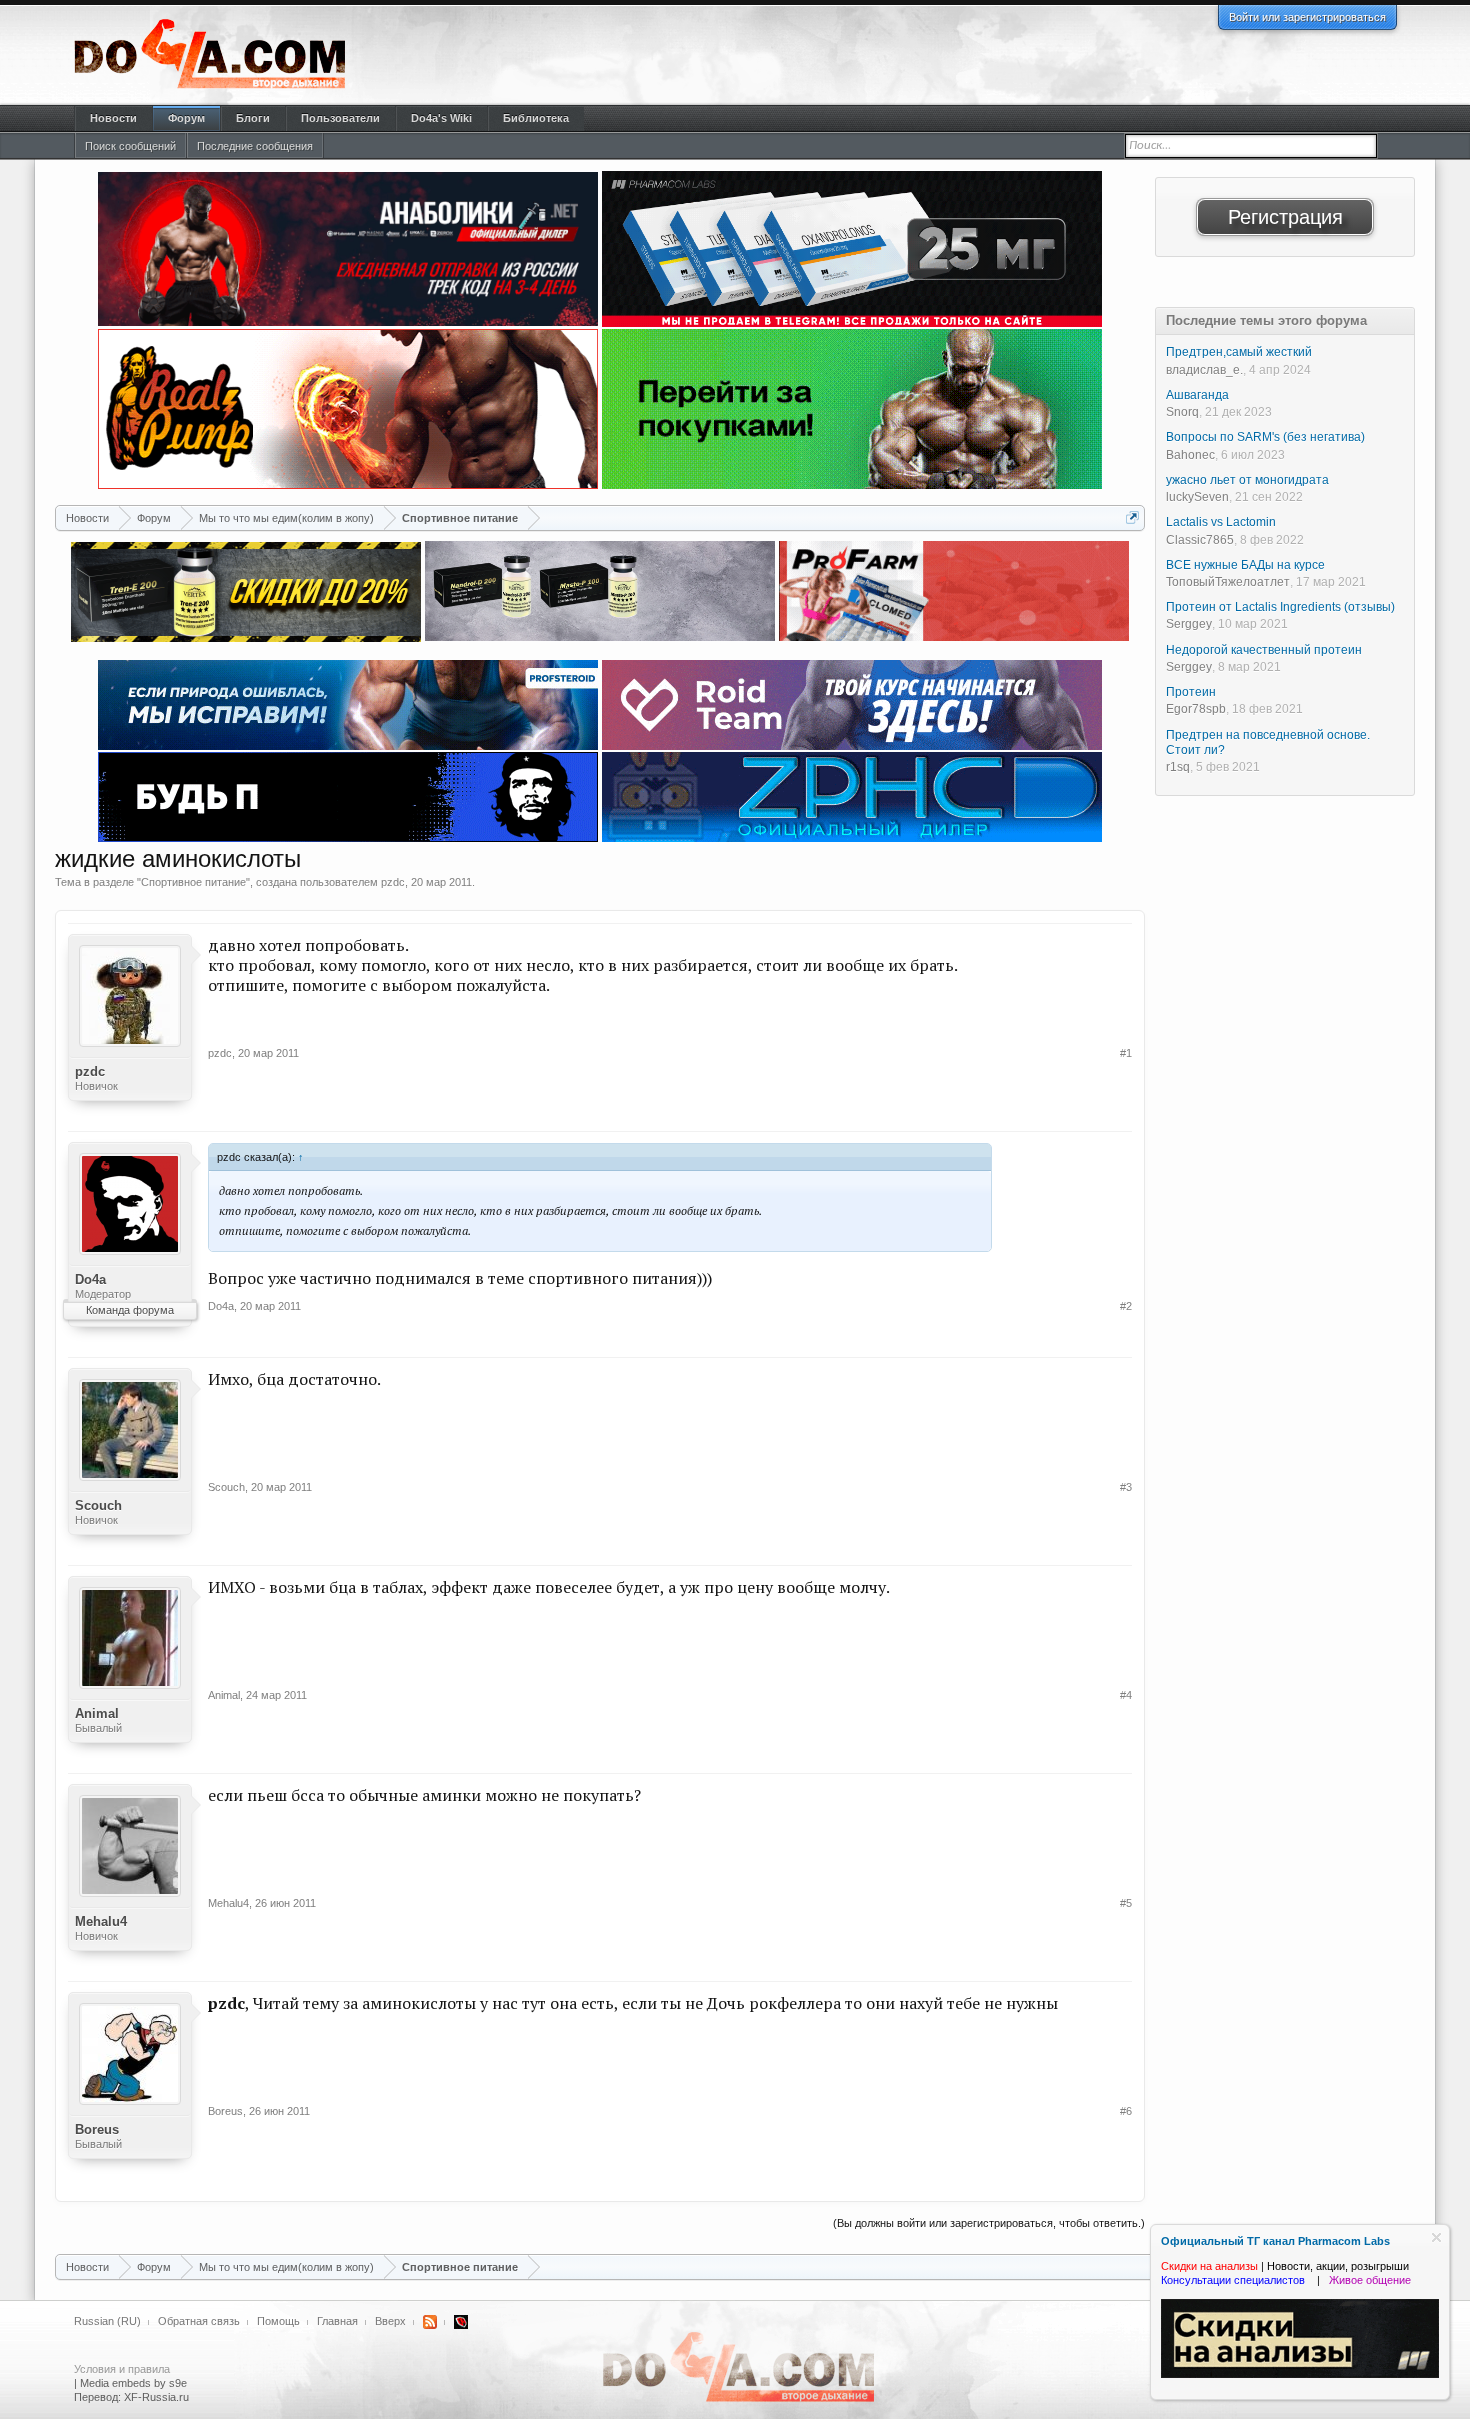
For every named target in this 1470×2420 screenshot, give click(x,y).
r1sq (1178, 767)
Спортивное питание (193, 882)
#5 (1126, 1903)
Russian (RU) (107, 2321)
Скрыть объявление (1436, 2237)
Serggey (1189, 624)
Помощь (278, 2321)
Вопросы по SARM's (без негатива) (1265, 437)
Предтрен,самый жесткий (1239, 352)
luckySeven (1197, 497)
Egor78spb (1196, 709)
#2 (1126, 1306)
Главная (337, 2321)
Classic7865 (1200, 540)
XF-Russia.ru (156, 2397)
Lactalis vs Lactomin (1221, 522)
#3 (1126, 1487)
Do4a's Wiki (441, 118)
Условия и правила (122, 2369)
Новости (113, 118)
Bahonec (1190, 455)
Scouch (98, 1505)
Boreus (97, 2129)
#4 (1126, 1695)
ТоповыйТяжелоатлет (1228, 582)
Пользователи (340, 118)
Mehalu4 (101, 1921)
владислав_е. (1204, 370)
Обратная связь (199, 2321)
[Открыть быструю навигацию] (1132, 517)
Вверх (390, 2321)
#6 (1126, 2111)
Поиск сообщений (130, 146)
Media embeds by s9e (133, 2383)
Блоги (253, 118)
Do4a (90, 1279)
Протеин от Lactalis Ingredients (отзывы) (1280, 607)
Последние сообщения (255, 146)
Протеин (1191, 692)
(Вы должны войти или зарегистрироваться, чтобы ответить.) (989, 2223)
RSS (430, 2322)
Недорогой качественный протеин (1264, 650)
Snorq (1182, 412)
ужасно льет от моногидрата (1247, 480)
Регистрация (1285, 217)
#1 (1126, 1053)
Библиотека (536, 118)
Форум (186, 118)
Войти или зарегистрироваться (1307, 17)
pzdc (393, 882)
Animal (97, 1713)
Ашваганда (1197, 395)
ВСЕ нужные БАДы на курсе (1245, 565)
